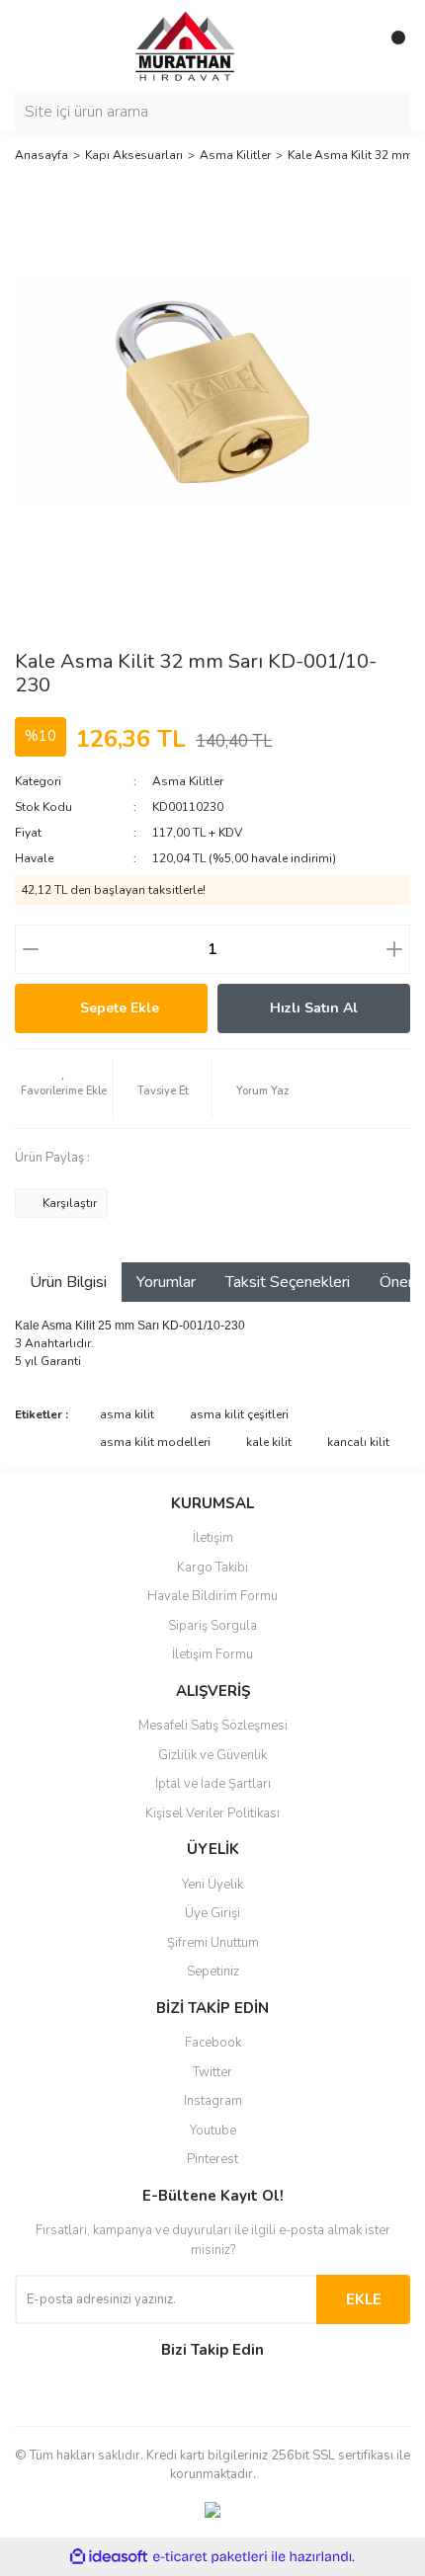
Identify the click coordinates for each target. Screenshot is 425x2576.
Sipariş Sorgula (212, 1626)
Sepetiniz (213, 1972)
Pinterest (212, 2159)
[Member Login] (351, 45)
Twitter (212, 2072)
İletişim (213, 1538)
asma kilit (127, 1414)
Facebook (213, 2043)
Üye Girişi (212, 1913)
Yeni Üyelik (212, 1885)
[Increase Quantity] (394, 949)
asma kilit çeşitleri (239, 1414)
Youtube (213, 2131)
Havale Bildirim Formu (212, 1596)
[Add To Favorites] (64, 1088)
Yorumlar (166, 1282)
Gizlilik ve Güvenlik (212, 1755)
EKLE (364, 2299)
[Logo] (168, 44)
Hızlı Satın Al (314, 1008)
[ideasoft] (109, 2557)
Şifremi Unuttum (213, 1943)
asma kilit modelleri (155, 1442)
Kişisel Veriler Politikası (212, 1813)
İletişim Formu (212, 1654)
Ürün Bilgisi (68, 1282)
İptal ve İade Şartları (213, 1784)
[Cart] (390, 45)
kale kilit (269, 1442)
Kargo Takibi (212, 1568)
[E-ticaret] (210, 2556)
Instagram (213, 2101)
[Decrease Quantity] (31, 949)
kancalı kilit (358, 1442)
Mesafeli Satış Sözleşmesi (213, 1726)
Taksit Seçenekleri (288, 1282)
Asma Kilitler (188, 781)
